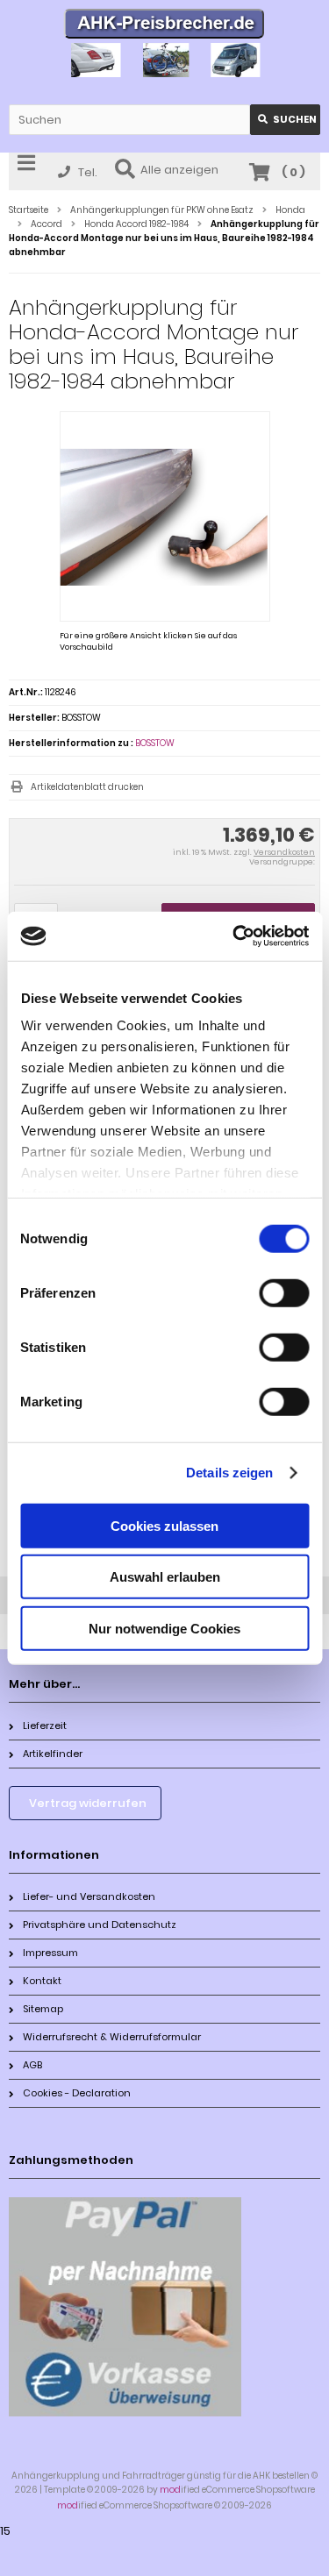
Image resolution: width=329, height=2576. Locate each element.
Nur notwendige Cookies (164, 1628)
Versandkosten (284, 852)
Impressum (50, 1953)
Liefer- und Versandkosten (89, 1896)
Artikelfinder (53, 1754)
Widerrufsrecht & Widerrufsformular (112, 2037)
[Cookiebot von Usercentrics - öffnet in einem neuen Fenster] (234, 936)
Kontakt (42, 1981)
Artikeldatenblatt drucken (87, 787)
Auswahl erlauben (165, 1577)
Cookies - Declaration (77, 2093)
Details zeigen (229, 1473)
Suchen (285, 120)
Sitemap (43, 2009)
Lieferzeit (45, 1726)
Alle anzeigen (179, 170)
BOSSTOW (155, 743)
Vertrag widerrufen (88, 1803)
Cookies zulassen (164, 1525)
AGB (32, 2065)
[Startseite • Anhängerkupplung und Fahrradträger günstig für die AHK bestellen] (164, 26)
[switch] (284, 1292)
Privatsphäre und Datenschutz (100, 1925)
